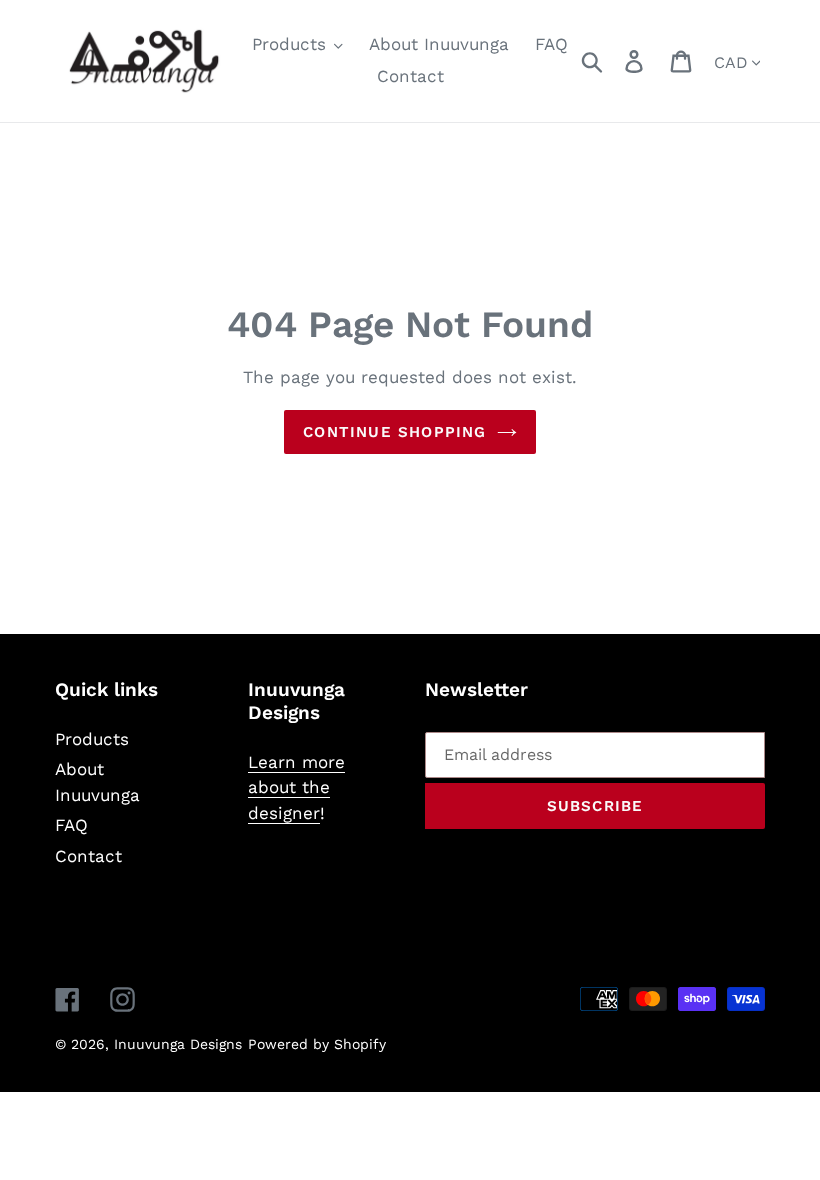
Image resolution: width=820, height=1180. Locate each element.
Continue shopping (394, 432)
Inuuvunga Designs (178, 1044)
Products (92, 739)
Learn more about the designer (296, 787)
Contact (88, 856)
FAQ (71, 825)
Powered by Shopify (317, 1044)
